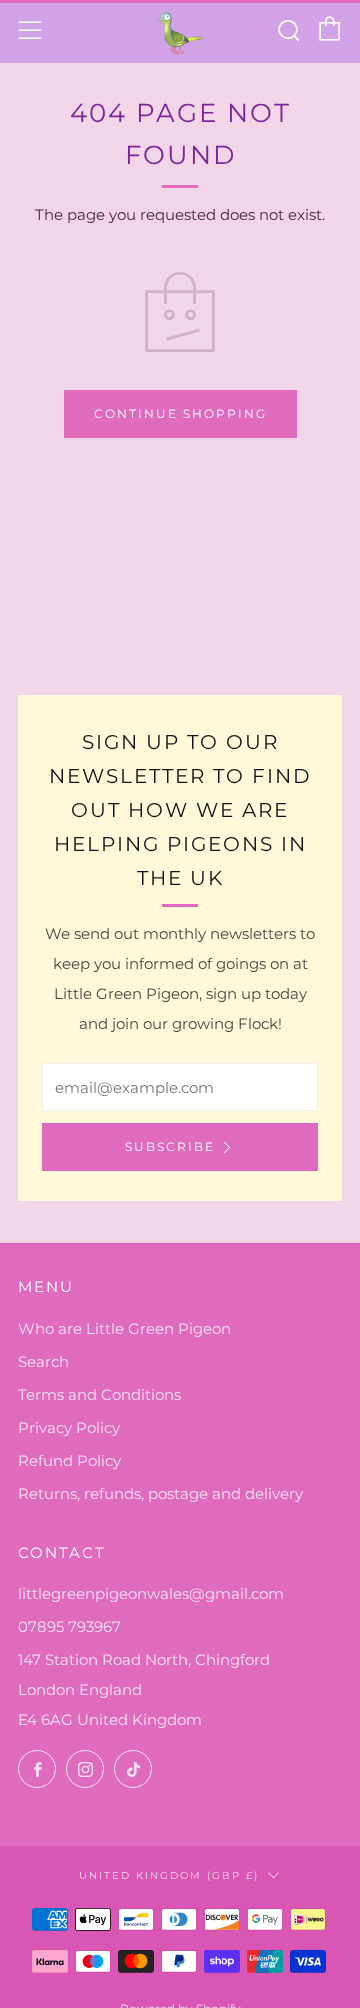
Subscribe (170, 1146)
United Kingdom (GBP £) (169, 1875)
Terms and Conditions (99, 1394)
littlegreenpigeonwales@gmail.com (151, 1593)
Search (43, 1361)
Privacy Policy (69, 1427)
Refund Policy (69, 1460)
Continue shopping (180, 413)
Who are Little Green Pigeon (124, 1328)
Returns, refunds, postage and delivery (160, 1493)
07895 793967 (69, 1626)
